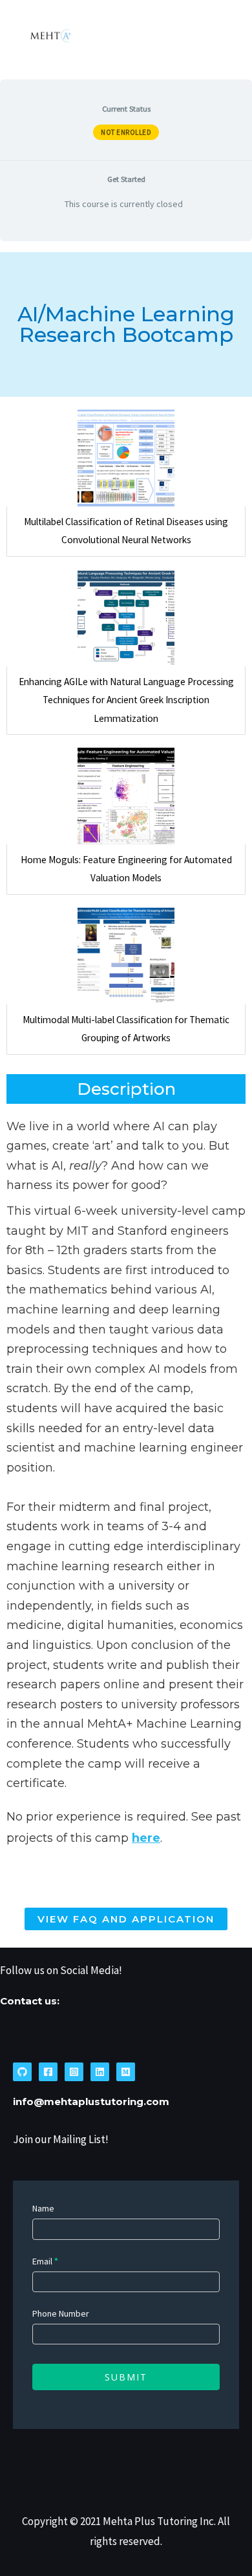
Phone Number (61, 2313)
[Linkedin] (100, 2072)
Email (45, 2261)
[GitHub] (22, 2072)
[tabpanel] (126, 1094)
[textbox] (126, 1455)
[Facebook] (48, 2072)
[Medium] (126, 2072)
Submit (126, 2377)
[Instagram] (74, 2072)
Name (43, 2208)
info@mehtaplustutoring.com (91, 2102)
